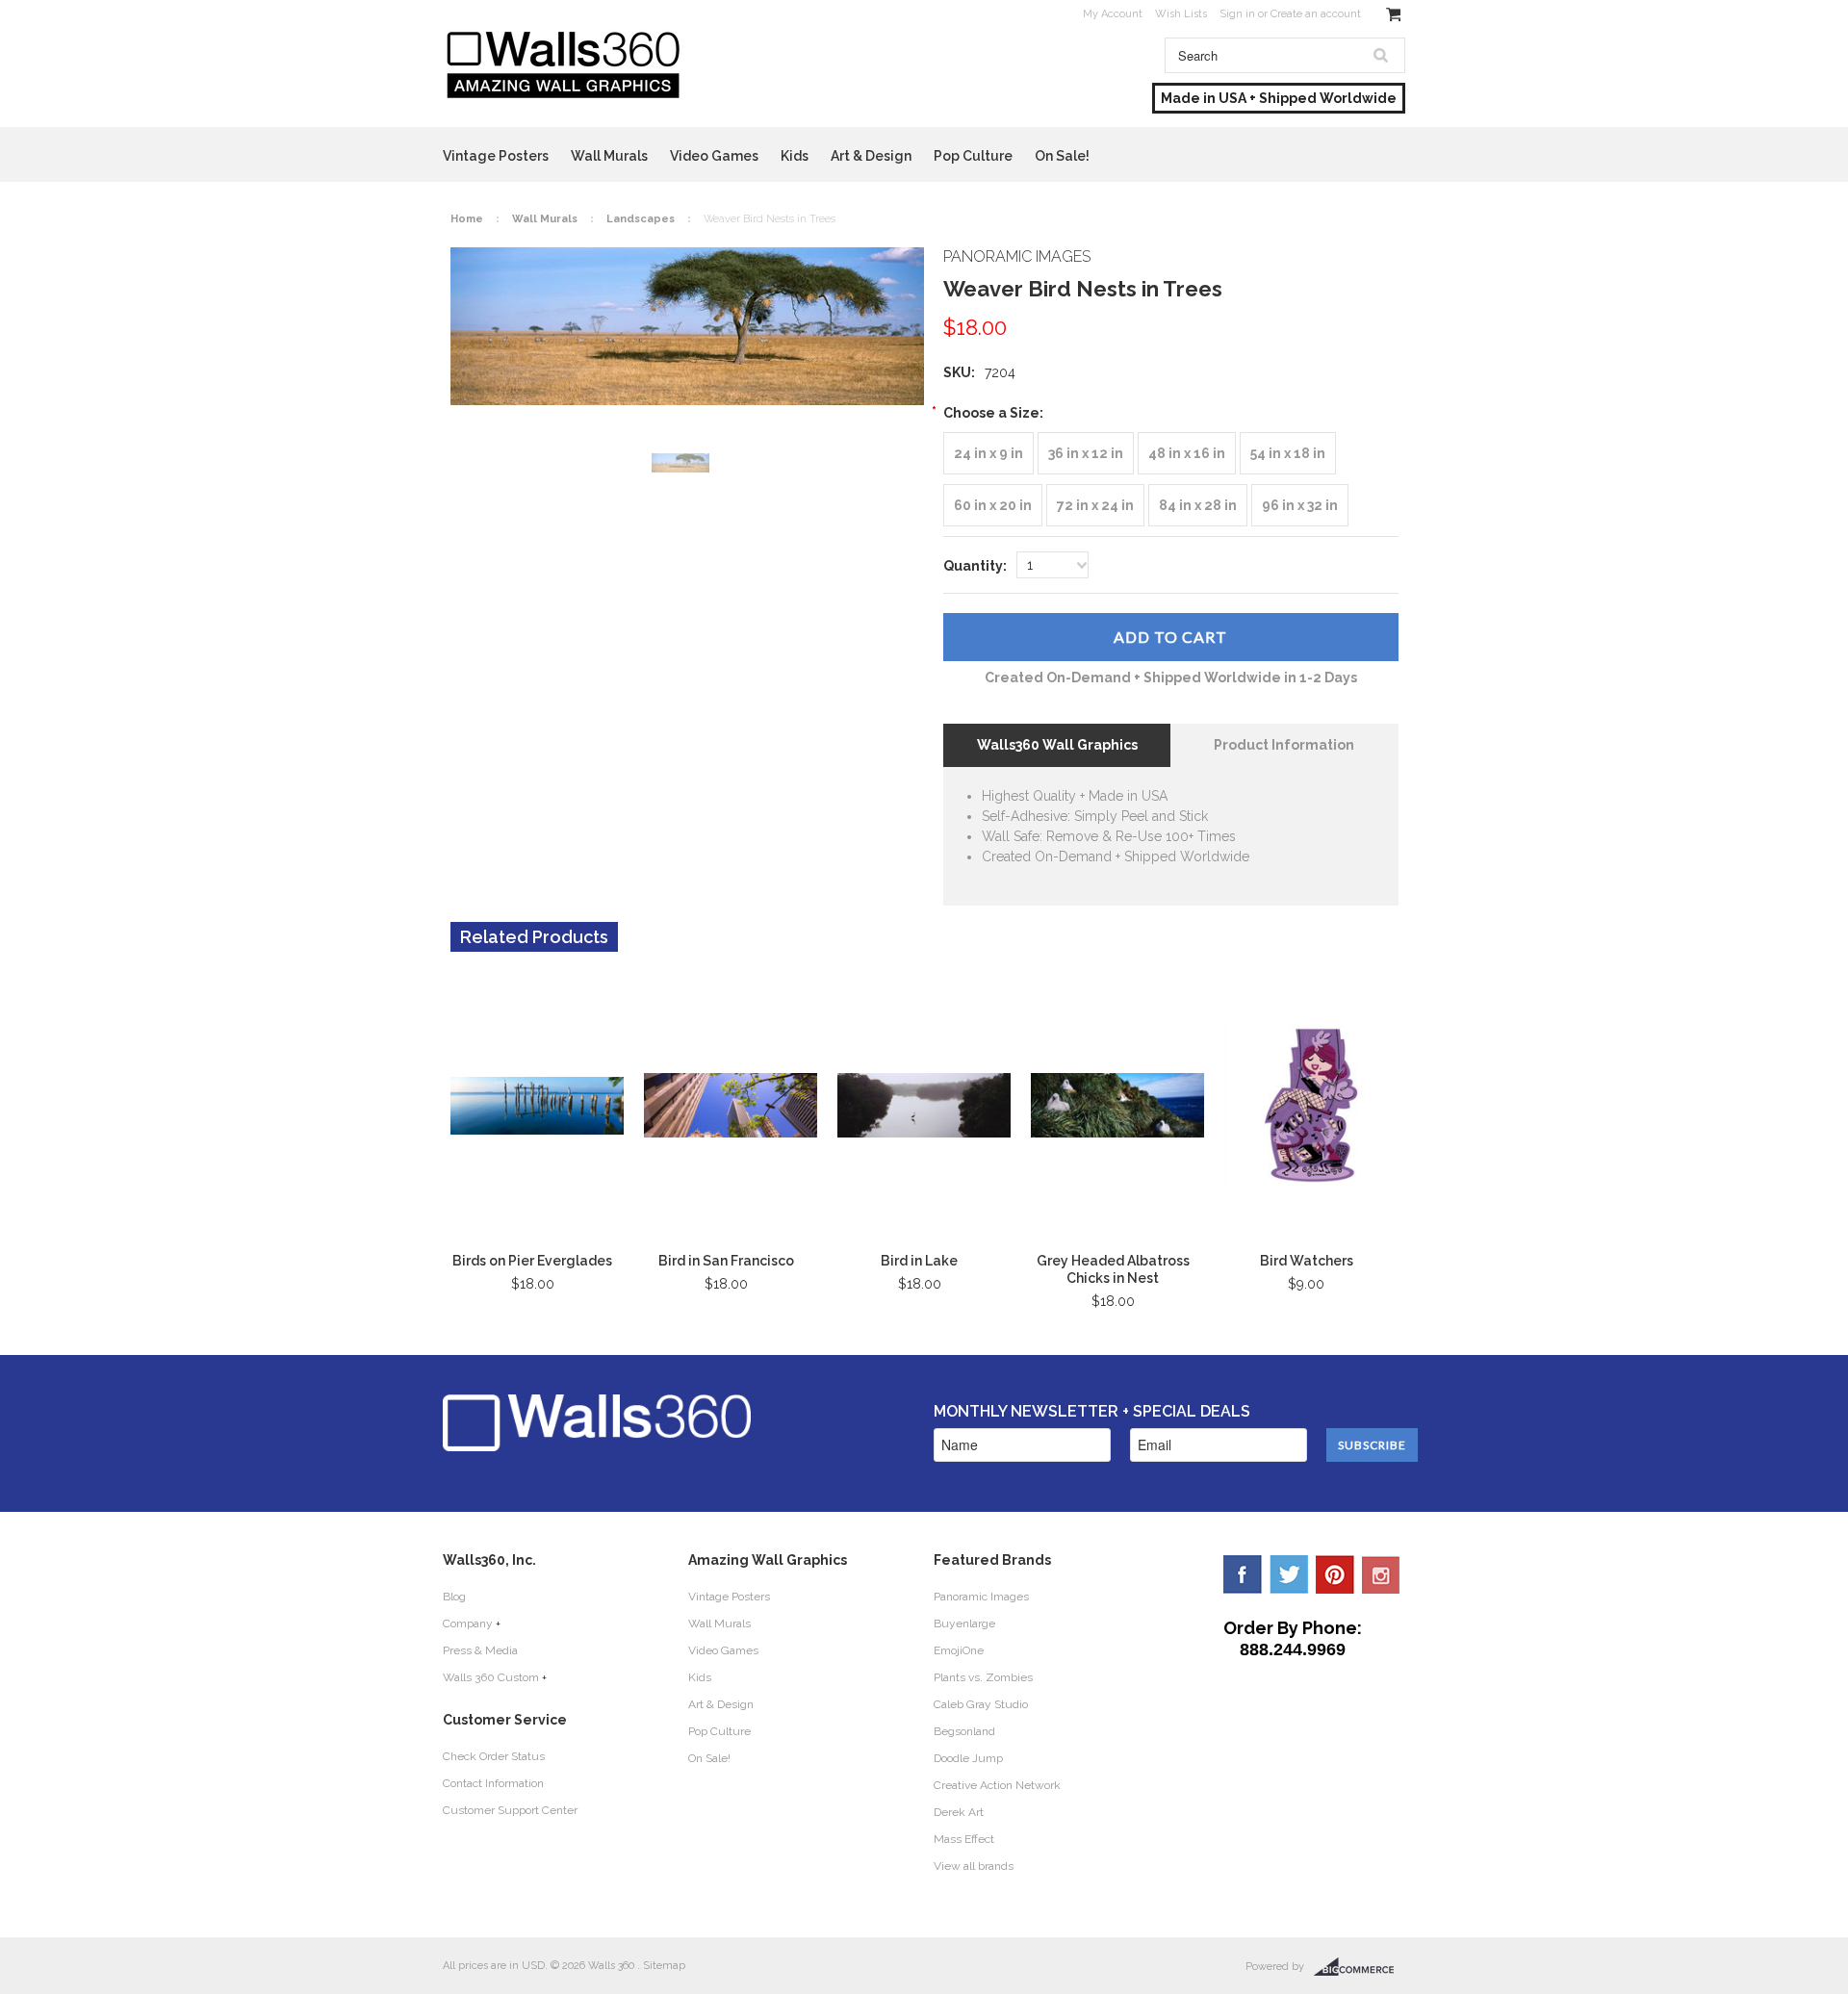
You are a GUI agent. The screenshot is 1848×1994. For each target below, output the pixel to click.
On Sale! (1062, 156)
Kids (795, 156)
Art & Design (871, 156)
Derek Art (959, 1812)
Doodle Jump (968, 1758)
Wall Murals (609, 156)
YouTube (1381, 1574)
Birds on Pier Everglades (532, 1261)
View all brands (974, 1866)
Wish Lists (1181, 14)
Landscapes (641, 219)
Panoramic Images (981, 1597)
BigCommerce (1360, 1967)
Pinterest (1335, 1574)
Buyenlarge (964, 1623)
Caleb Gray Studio (981, 1704)
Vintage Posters (496, 156)
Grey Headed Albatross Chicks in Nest (1113, 1269)
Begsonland (964, 1731)
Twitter (1289, 1574)
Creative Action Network (997, 1785)
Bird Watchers (1307, 1261)
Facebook (1243, 1574)
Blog (454, 1597)
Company (468, 1623)
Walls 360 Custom (491, 1677)
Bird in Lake (919, 1261)
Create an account (1316, 14)
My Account (1113, 14)
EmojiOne (959, 1650)
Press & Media (480, 1650)
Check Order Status (494, 1756)
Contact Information (493, 1783)
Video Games (714, 156)
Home (467, 219)
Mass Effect (964, 1839)
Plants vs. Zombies (983, 1677)
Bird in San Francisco (726, 1261)
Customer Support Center (510, 1810)
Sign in (1237, 14)
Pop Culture (973, 156)
